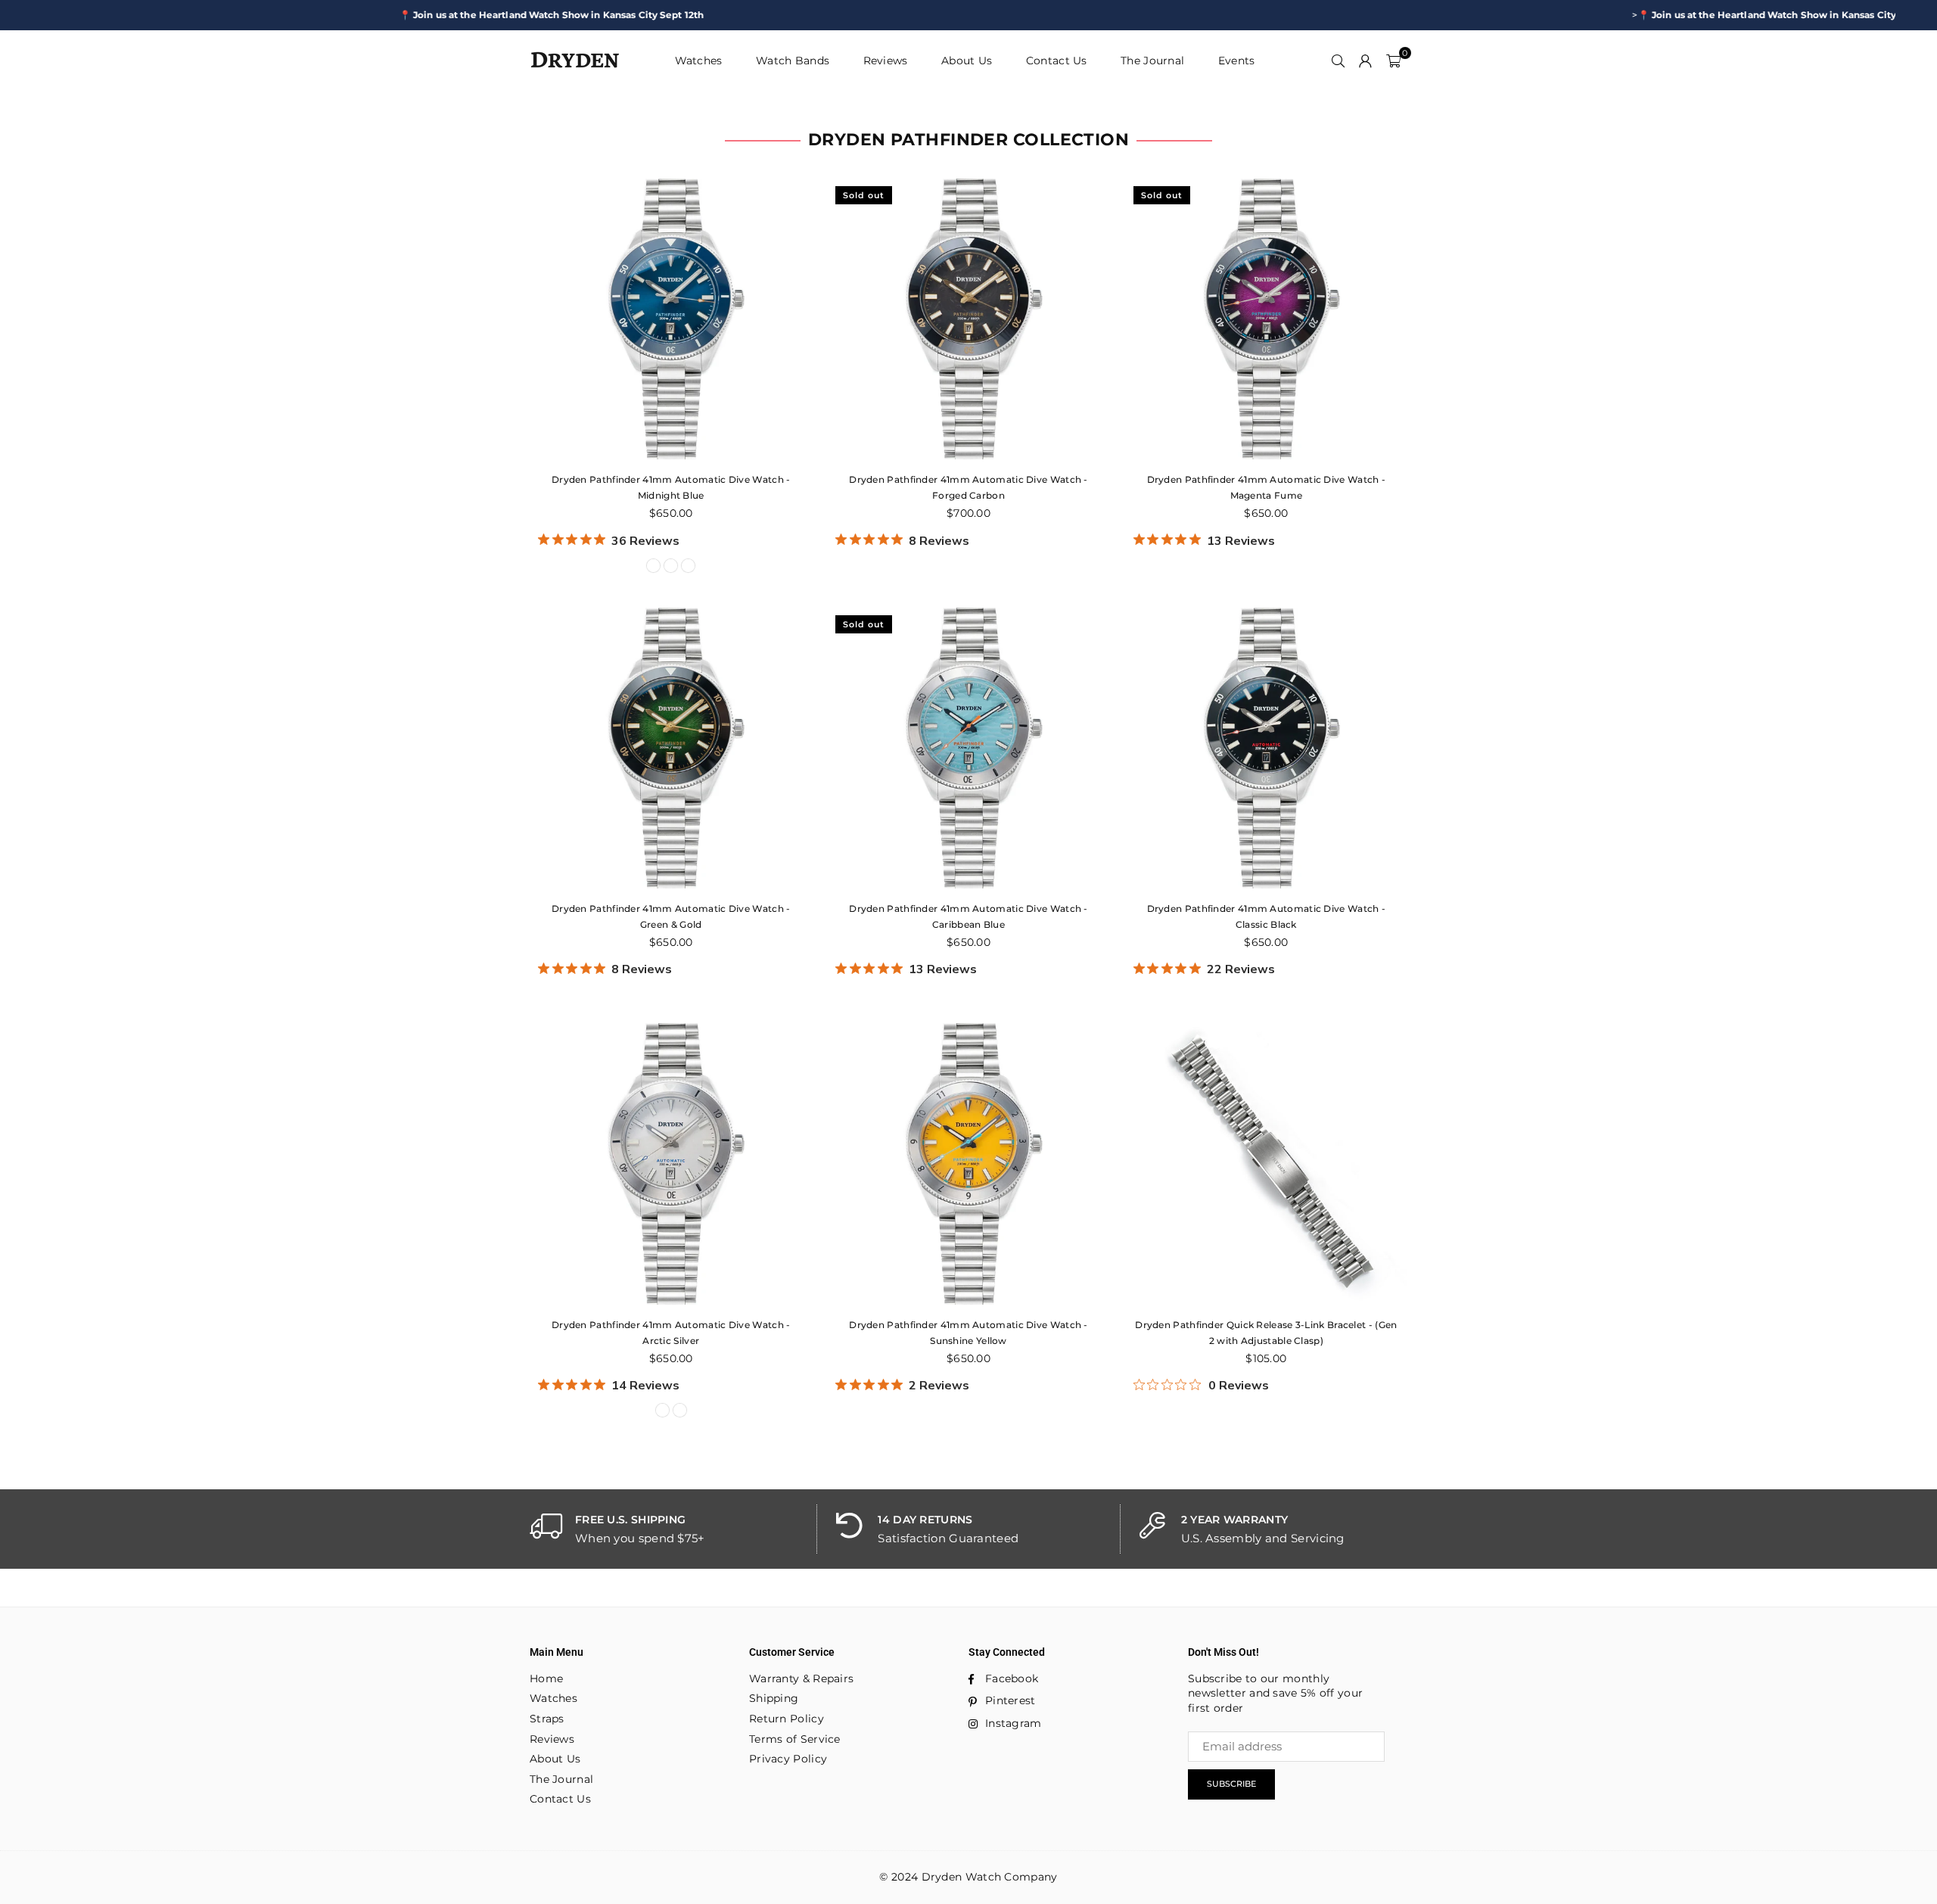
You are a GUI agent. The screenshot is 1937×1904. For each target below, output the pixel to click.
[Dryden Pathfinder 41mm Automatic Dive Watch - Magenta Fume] (1266, 319)
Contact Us (1057, 61)
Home (546, 1678)
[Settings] (1366, 61)
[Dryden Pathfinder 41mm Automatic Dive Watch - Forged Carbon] (968, 319)
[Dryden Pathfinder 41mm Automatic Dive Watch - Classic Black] (1266, 748)
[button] (1393, 61)
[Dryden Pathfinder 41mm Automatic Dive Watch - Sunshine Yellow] (968, 1164)
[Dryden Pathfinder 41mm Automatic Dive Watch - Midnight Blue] (671, 319)
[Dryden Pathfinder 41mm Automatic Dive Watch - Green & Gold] (671, 748)
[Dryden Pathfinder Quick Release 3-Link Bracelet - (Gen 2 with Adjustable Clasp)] (1266, 1164)
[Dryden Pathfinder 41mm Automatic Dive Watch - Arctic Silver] (671, 1164)
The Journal (1152, 61)
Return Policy (787, 1719)
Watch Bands (793, 61)
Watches (699, 61)
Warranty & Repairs (801, 1678)
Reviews (886, 61)
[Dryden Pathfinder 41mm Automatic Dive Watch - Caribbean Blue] (968, 748)
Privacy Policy (788, 1759)
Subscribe (1231, 1784)
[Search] (1338, 61)
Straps (547, 1719)
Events (1237, 61)
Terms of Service (795, 1739)
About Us (967, 61)
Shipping (774, 1698)
